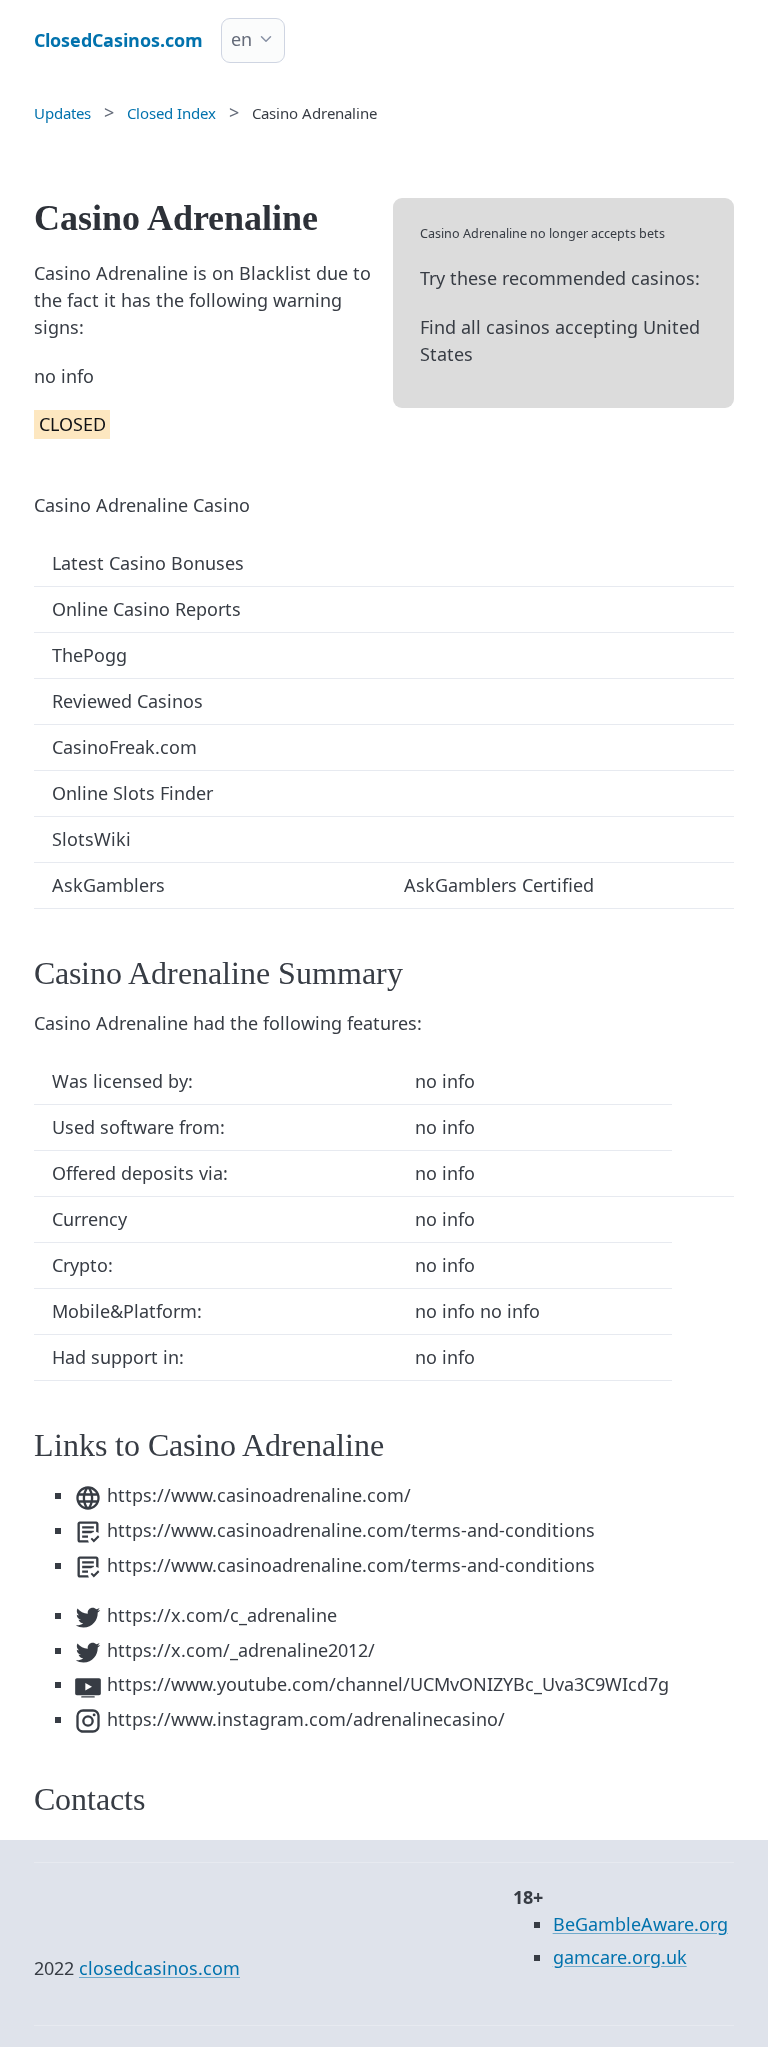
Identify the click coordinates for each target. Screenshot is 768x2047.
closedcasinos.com (159, 1968)
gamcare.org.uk (620, 1957)
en (241, 39)
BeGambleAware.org (640, 1924)
